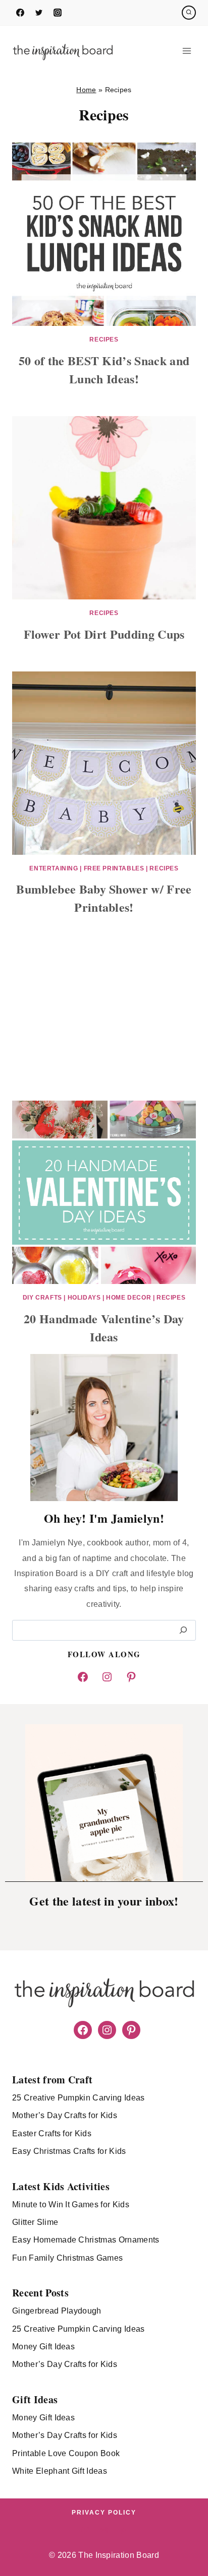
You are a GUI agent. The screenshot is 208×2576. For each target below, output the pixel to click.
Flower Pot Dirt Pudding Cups (104, 634)
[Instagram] (58, 13)
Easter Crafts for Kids (52, 2133)
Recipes (104, 340)
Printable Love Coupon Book (66, 2453)
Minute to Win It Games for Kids (71, 2205)
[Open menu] (187, 51)
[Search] (183, 1630)
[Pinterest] (123, 2530)
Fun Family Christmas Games (67, 2258)
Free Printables (114, 868)
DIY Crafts (42, 1298)
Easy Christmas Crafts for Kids (69, 2151)
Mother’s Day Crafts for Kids (65, 2115)
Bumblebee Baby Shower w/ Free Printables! (104, 898)
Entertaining (54, 868)
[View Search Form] (189, 13)
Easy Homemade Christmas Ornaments (86, 2240)
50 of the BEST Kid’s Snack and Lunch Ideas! (104, 369)
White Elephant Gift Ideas (60, 2471)
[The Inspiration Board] (63, 51)
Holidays (84, 1298)
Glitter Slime (35, 2222)
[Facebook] (20, 13)
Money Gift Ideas (43, 2347)
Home (86, 90)
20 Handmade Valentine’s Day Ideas (104, 1328)
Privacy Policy (104, 2513)
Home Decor (128, 1298)
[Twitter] (39, 13)
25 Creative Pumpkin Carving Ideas (79, 2098)
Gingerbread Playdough (57, 2311)
